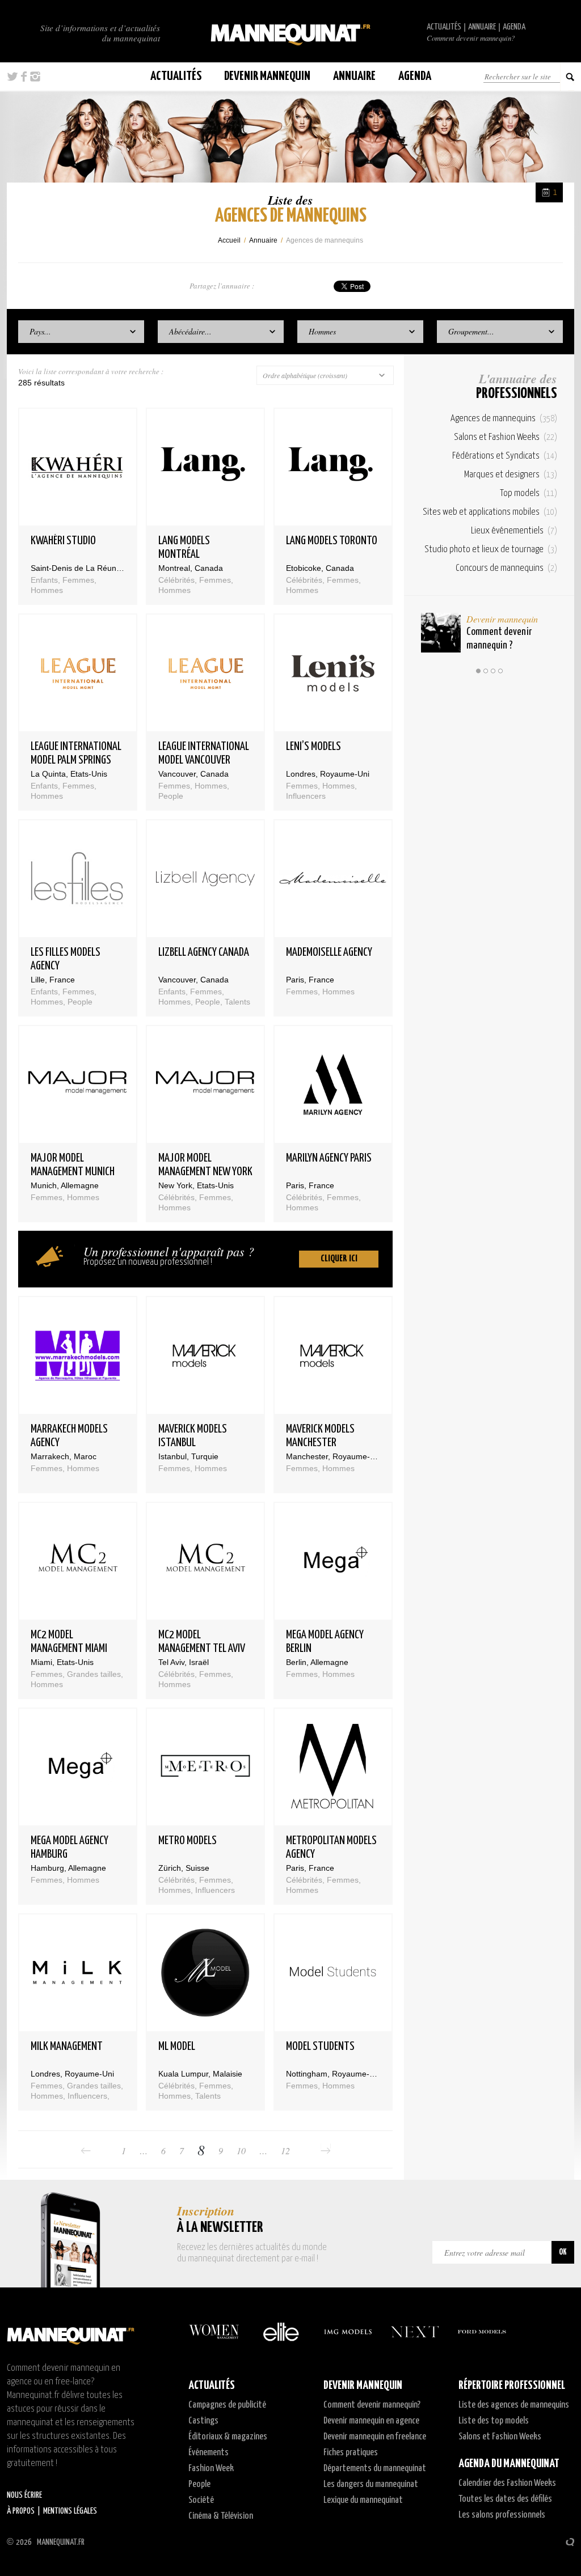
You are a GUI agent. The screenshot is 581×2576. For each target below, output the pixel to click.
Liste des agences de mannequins (514, 2405)
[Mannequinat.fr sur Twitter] (12, 77)
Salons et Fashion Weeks (506, 437)
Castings (203, 2421)
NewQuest (570, 2542)
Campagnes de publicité (227, 2405)
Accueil (229, 240)
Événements (209, 2453)
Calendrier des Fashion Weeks (507, 2483)
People (199, 2484)
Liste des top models (494, 2421)
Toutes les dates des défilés (505, 2499)
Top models (529, 493)
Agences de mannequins (504, 419)
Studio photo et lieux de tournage (491, 550)
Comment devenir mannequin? (471, 38)
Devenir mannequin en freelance (375, 2437)
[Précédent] (86, 2151)
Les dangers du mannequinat (371, 2484)
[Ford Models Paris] (482, 2332)
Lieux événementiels (514, 531)
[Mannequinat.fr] (290, 31)
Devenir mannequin (502, 619)
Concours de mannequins (506, 568)
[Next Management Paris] (415, 2332)
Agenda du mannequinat (509, 2464)
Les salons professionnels (502, 2515)
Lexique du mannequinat (363, 2500)
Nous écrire (24, 2495)
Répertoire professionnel (512, 2386)
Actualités (444, 27)
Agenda (514, 27)
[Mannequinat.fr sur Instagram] (35, 77)
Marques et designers (511, 475)
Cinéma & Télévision (221, 2516)
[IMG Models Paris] (348, 2332)
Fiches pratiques (351, 2453)
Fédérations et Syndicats (505, 456)
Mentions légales (70, 2511)
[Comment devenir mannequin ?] (441, 633)
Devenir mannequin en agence (371, 2421)
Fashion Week (211, 2469)
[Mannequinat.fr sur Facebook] (24, 77)
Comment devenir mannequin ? (499, 639)
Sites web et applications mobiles (490, 512)
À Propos (21, 2511)
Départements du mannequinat (375, 2469)
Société (201, 2500)
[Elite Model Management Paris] (281, 2332)
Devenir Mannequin (267, 76)
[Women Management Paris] (214, 2332)
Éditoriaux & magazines (228, 2437)
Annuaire (482, 27)
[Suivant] (326, 2151)
